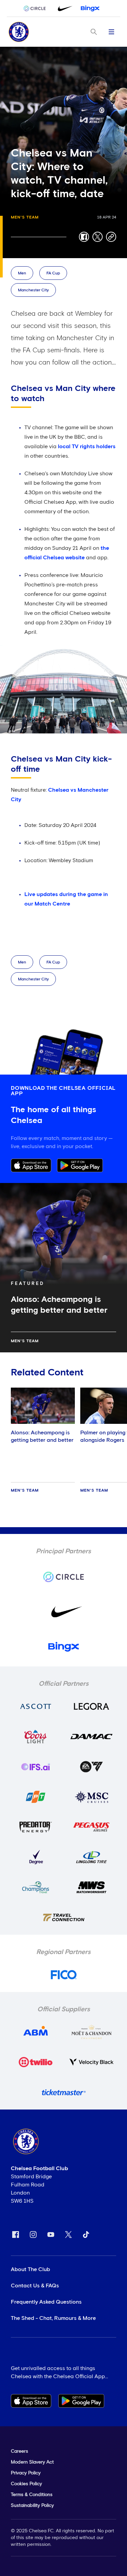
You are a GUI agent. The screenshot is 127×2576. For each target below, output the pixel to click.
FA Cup (53, 273)
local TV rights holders (87, 446)
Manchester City (33, 290)
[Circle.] (37, 8)
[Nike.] (64, 8)
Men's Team (25, 217)
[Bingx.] (90, 8)
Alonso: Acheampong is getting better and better (42, 1436)
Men (22, 273)
